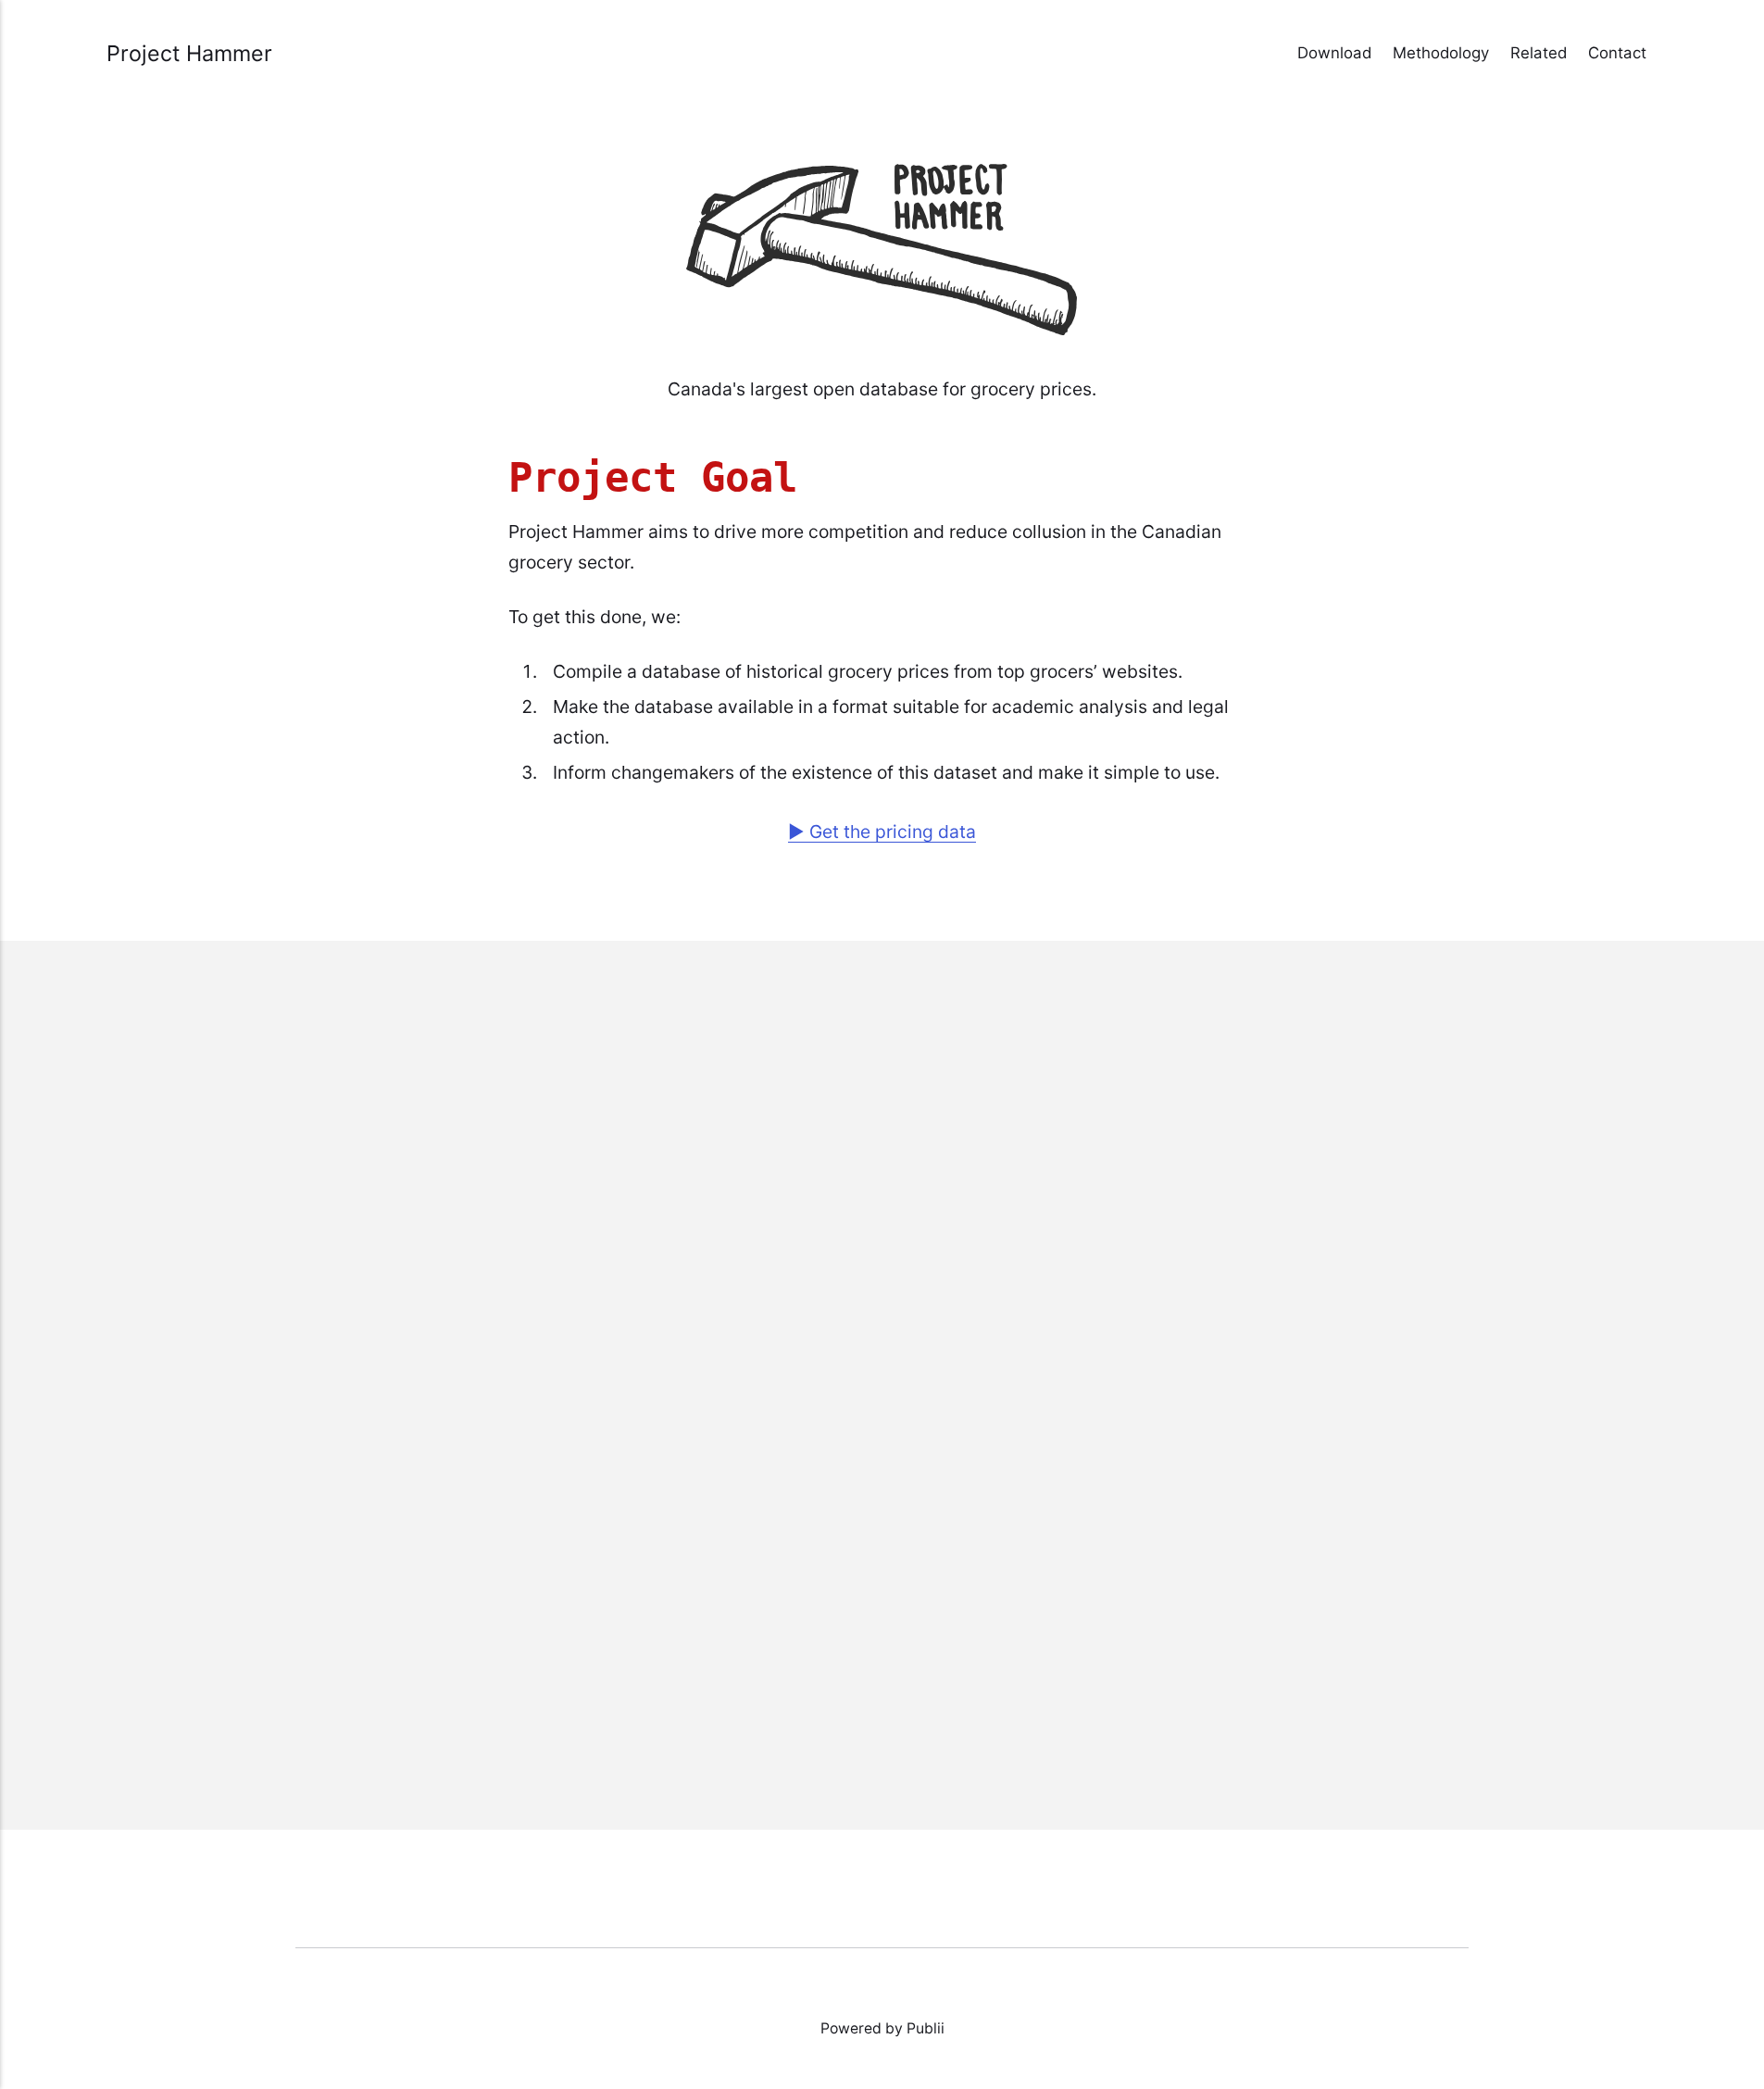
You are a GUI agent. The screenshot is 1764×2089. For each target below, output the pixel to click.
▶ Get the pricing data (882, 832)
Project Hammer (189, 53)
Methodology (1441, 53)
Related (1539, 53)
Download (1334, 53)
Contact (1617, 53)
